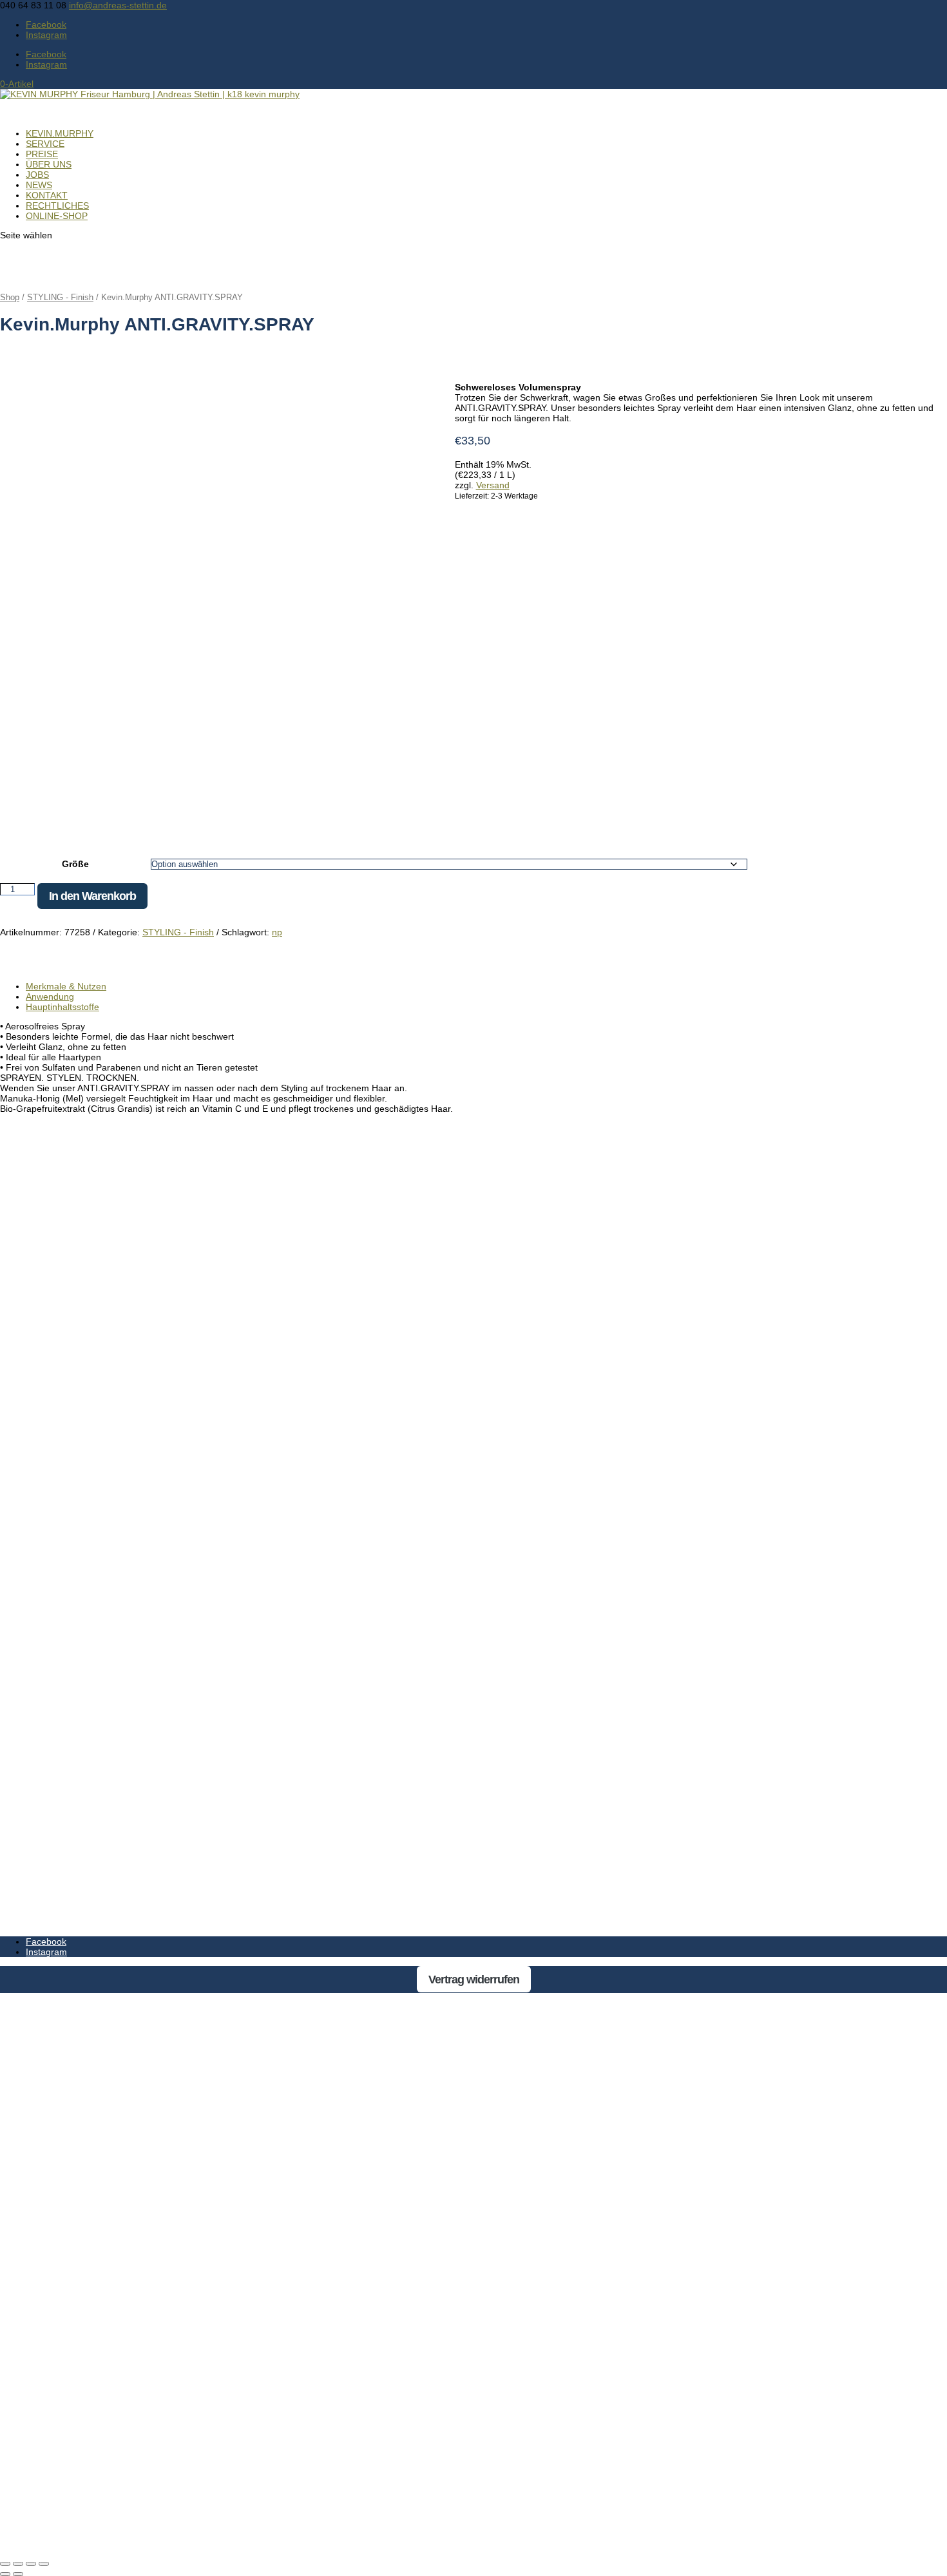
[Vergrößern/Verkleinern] (5, 2564)
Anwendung (50, 997)
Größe (75, 864)
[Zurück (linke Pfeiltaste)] (5, 2574)
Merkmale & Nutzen (66, 986)
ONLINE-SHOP (57, 216)
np (277, 932)
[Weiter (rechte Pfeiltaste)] (18, 2574)
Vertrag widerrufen (474, 1980)
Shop (10, 297)
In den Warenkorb (92, 896)
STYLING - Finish (60, 297)
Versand (493, 485)
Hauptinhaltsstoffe (62, 1007)
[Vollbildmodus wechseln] (18, 2564)
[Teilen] (31, 2564)
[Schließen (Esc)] (44, 2564)
